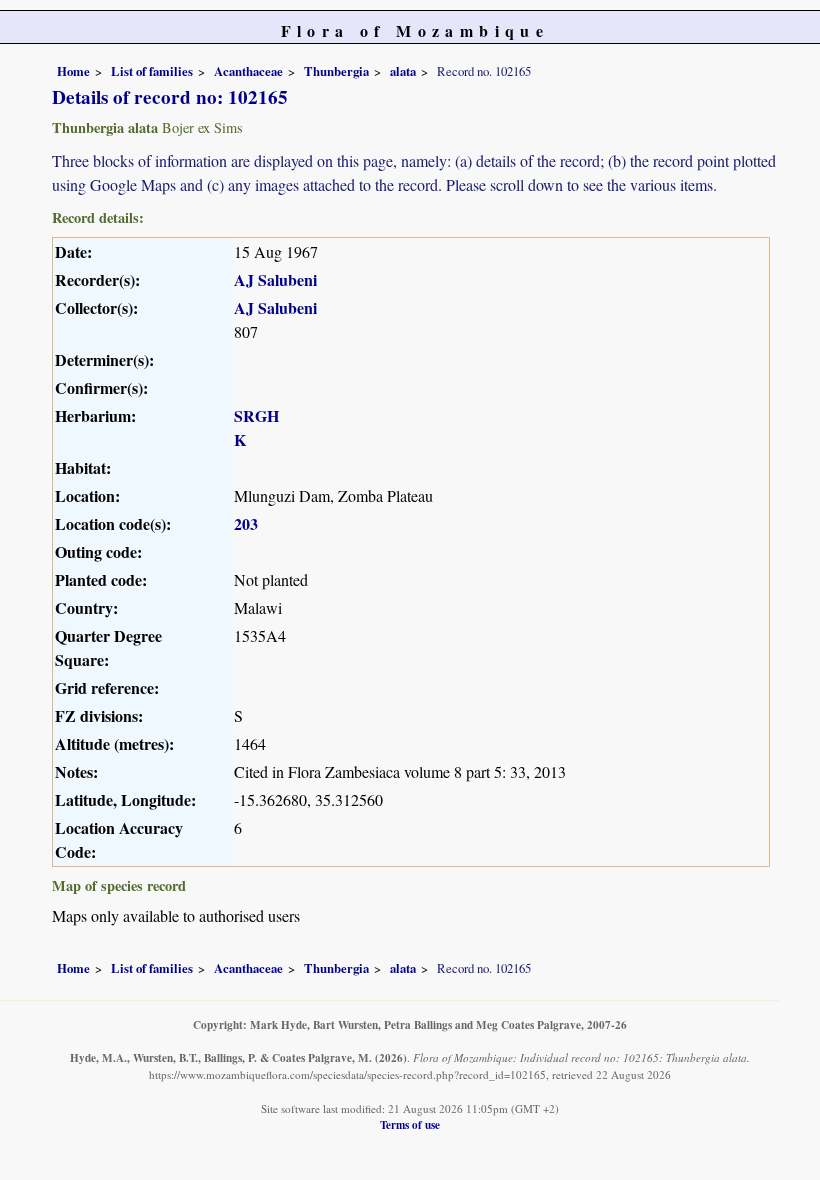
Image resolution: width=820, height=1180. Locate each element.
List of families (152, 71)
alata (403, 71)
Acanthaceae (248, 71)
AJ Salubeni (275, 279)
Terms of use (410, 1124)
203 (246, 523)
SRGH (256, 415)
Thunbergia (336, 71)
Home (73, 71)
